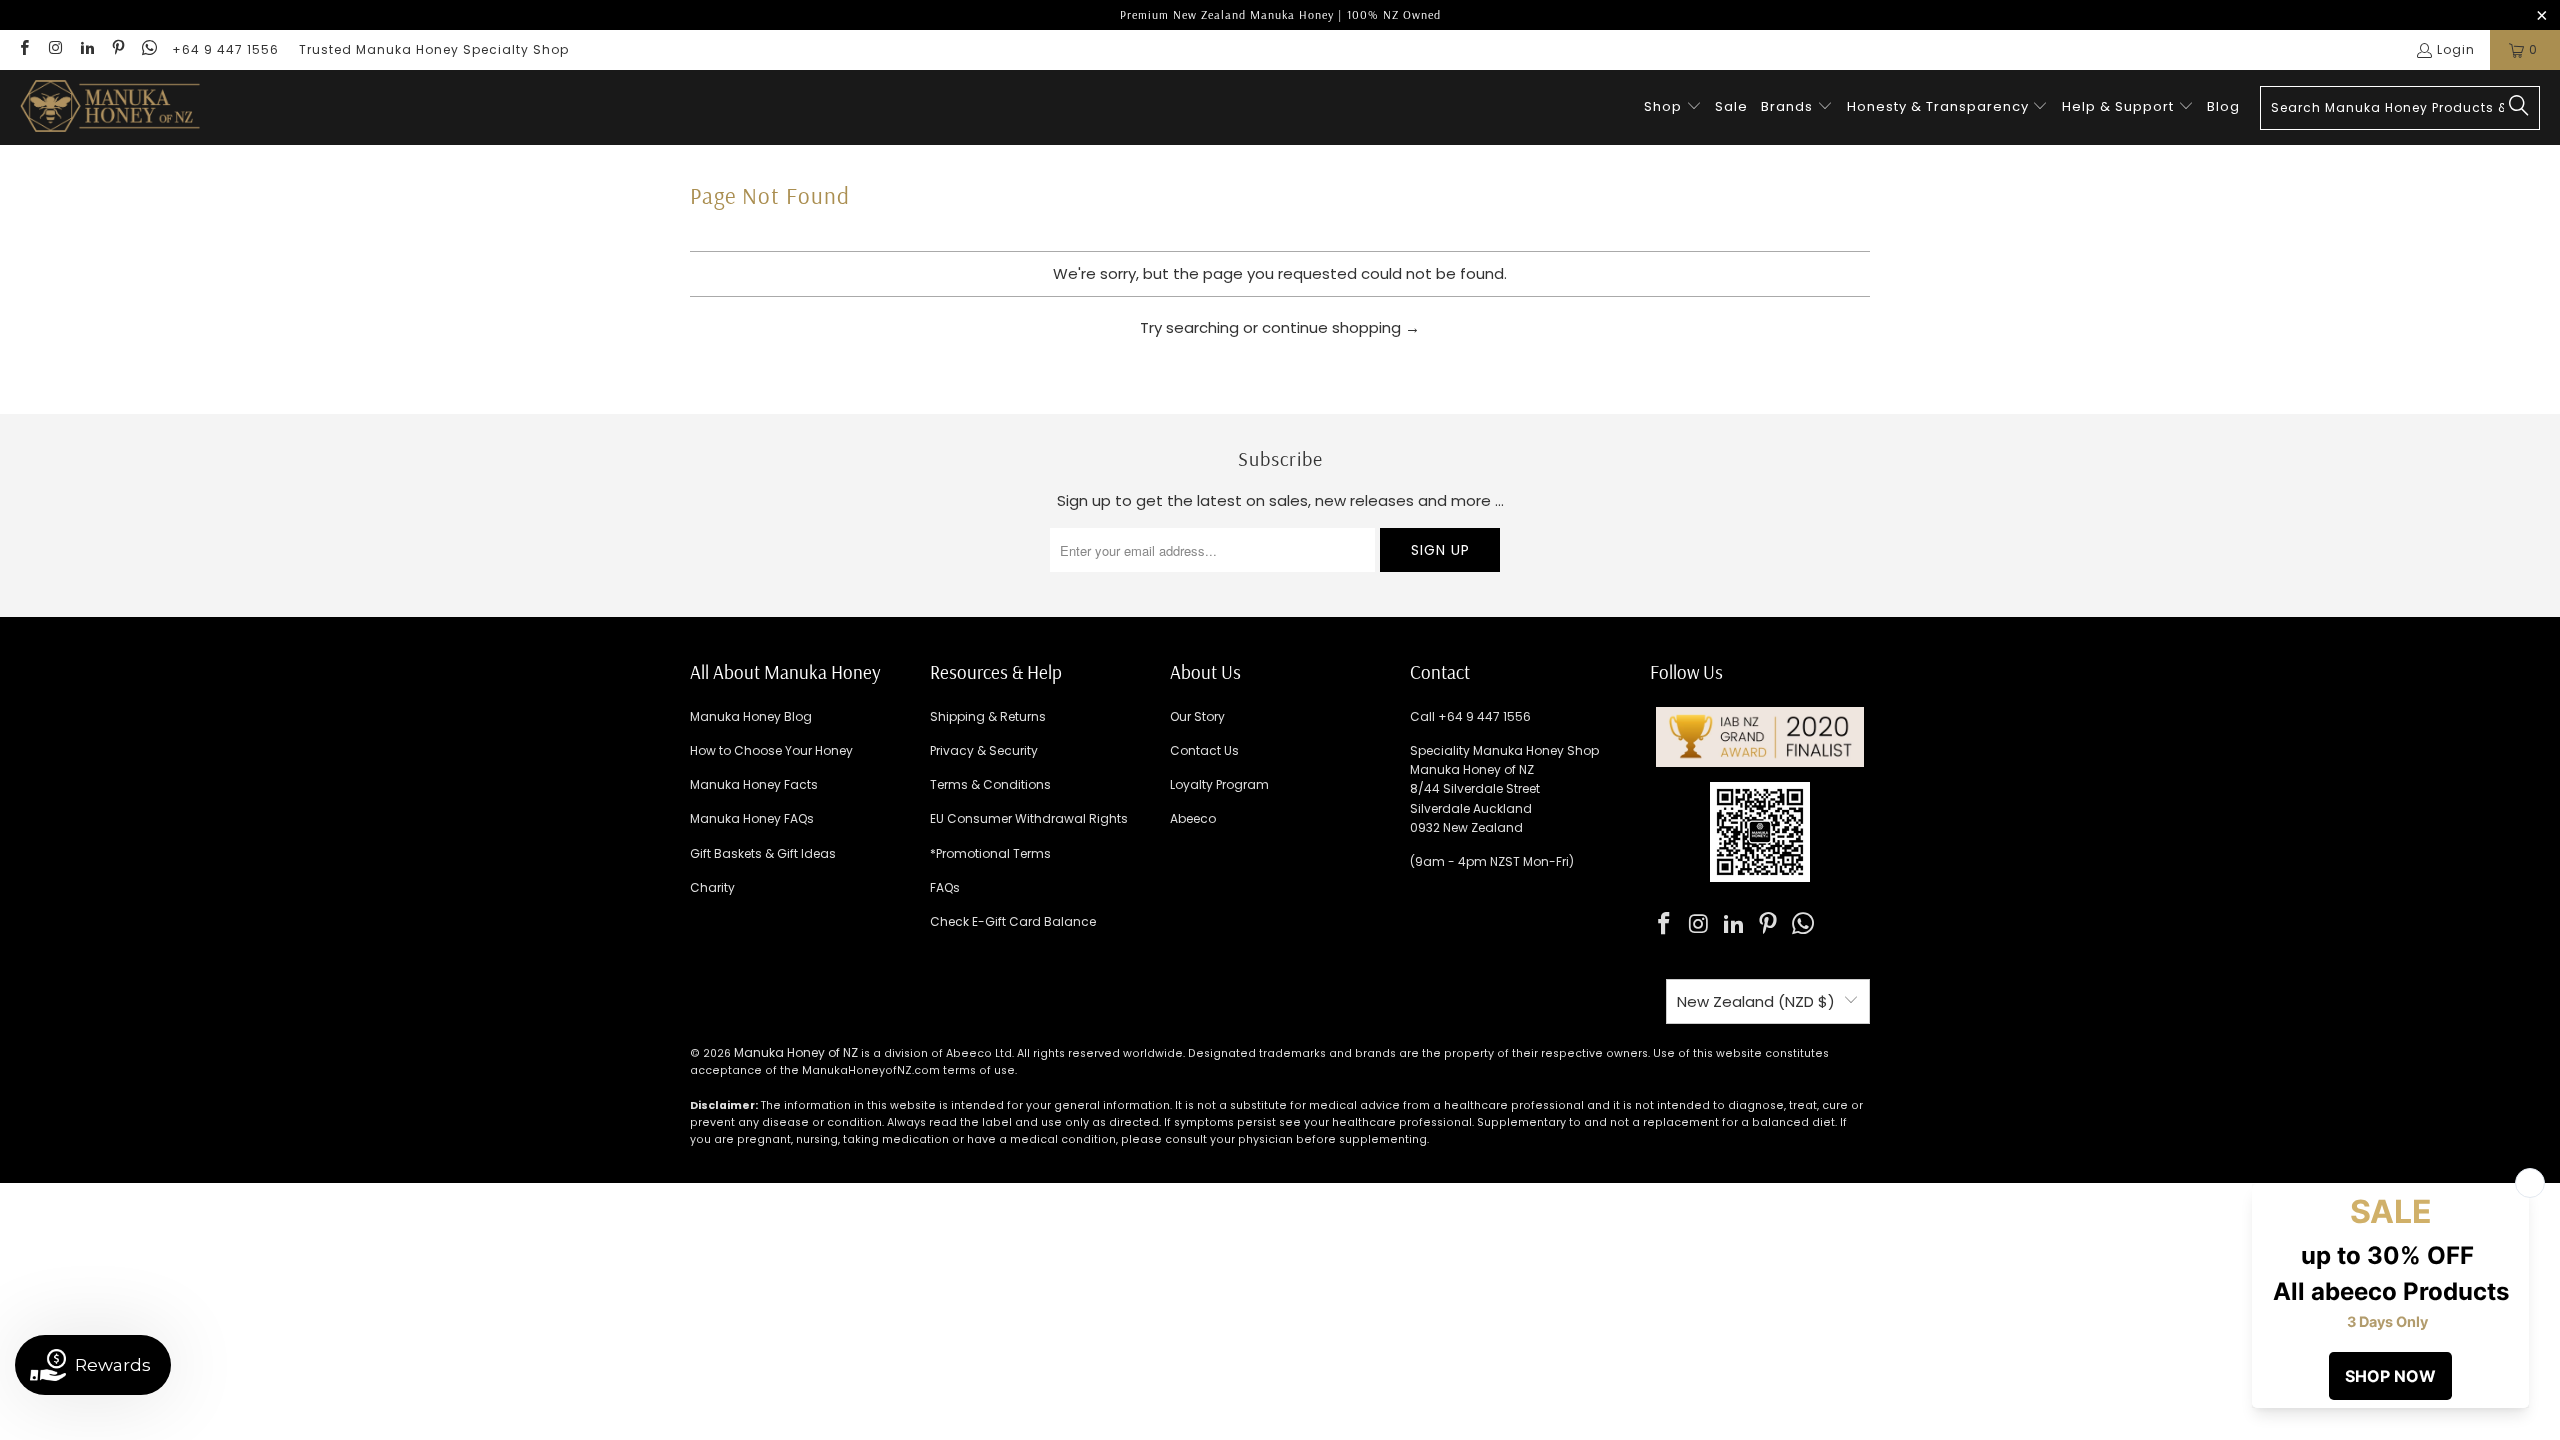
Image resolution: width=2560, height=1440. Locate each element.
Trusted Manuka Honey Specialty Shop (434, 49)
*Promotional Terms (990, 853)
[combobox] (2400, 108)
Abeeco (1193, 818)
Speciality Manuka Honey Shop (1504, 750)
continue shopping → (1341, 327)
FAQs (945, 887)
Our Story (1197, 716)
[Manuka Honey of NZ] (110, 107)
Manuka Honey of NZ (796, 1052)
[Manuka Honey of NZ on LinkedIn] (86, 49)
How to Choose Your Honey (771, 750)
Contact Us (1204, 750)
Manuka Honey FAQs (752, 818)
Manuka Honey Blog (751, 716)
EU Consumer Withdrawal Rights (1029, 818)
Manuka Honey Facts (754, 784)
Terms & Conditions (990, 784)
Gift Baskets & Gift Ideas (763, 853)
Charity (712, 887)
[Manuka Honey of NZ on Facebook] (23, 49)
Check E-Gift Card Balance (1013, 921)
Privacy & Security (984, 750)
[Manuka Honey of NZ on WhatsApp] (148, 49)
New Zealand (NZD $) (1756, 1001)
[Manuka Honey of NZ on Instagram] (54, 49)
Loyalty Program (1219, 784)
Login (2456, 49)
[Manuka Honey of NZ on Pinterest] (117, 49)
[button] (1673, 107)
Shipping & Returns (988, 716)
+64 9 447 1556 (225, 49)
